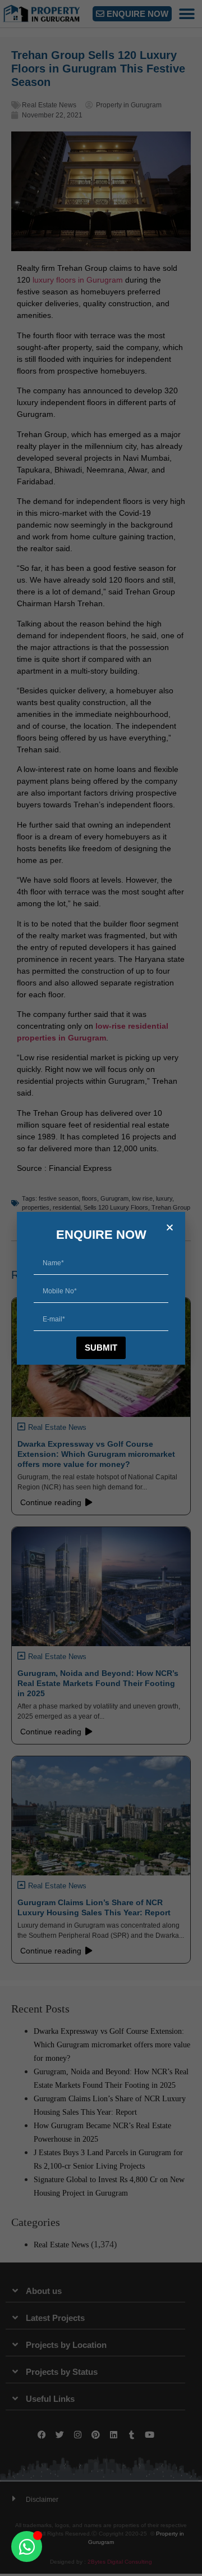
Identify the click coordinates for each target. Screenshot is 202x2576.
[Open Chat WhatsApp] (27, 2547)
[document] (101, 1288)
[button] (170, 1227)
